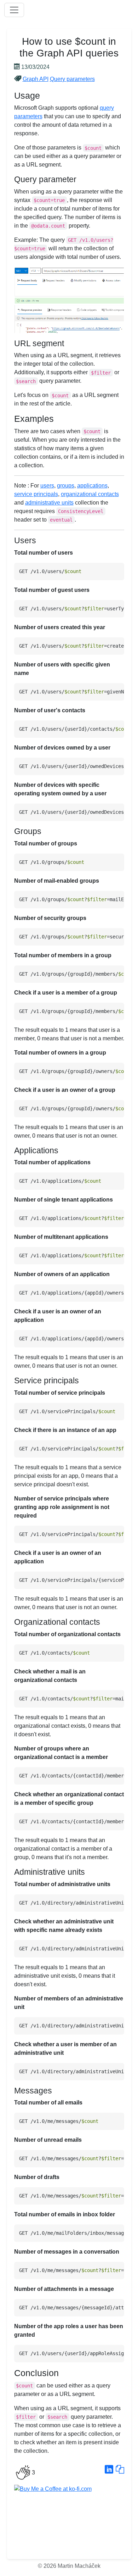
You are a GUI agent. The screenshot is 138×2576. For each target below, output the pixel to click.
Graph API (36, 79)
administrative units (49, 503)
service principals (36, 494)
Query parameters (72, 79)
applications (92, 486)
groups (66, 486)
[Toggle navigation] (14, 10)
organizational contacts (90, 494)
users (47, 486)
